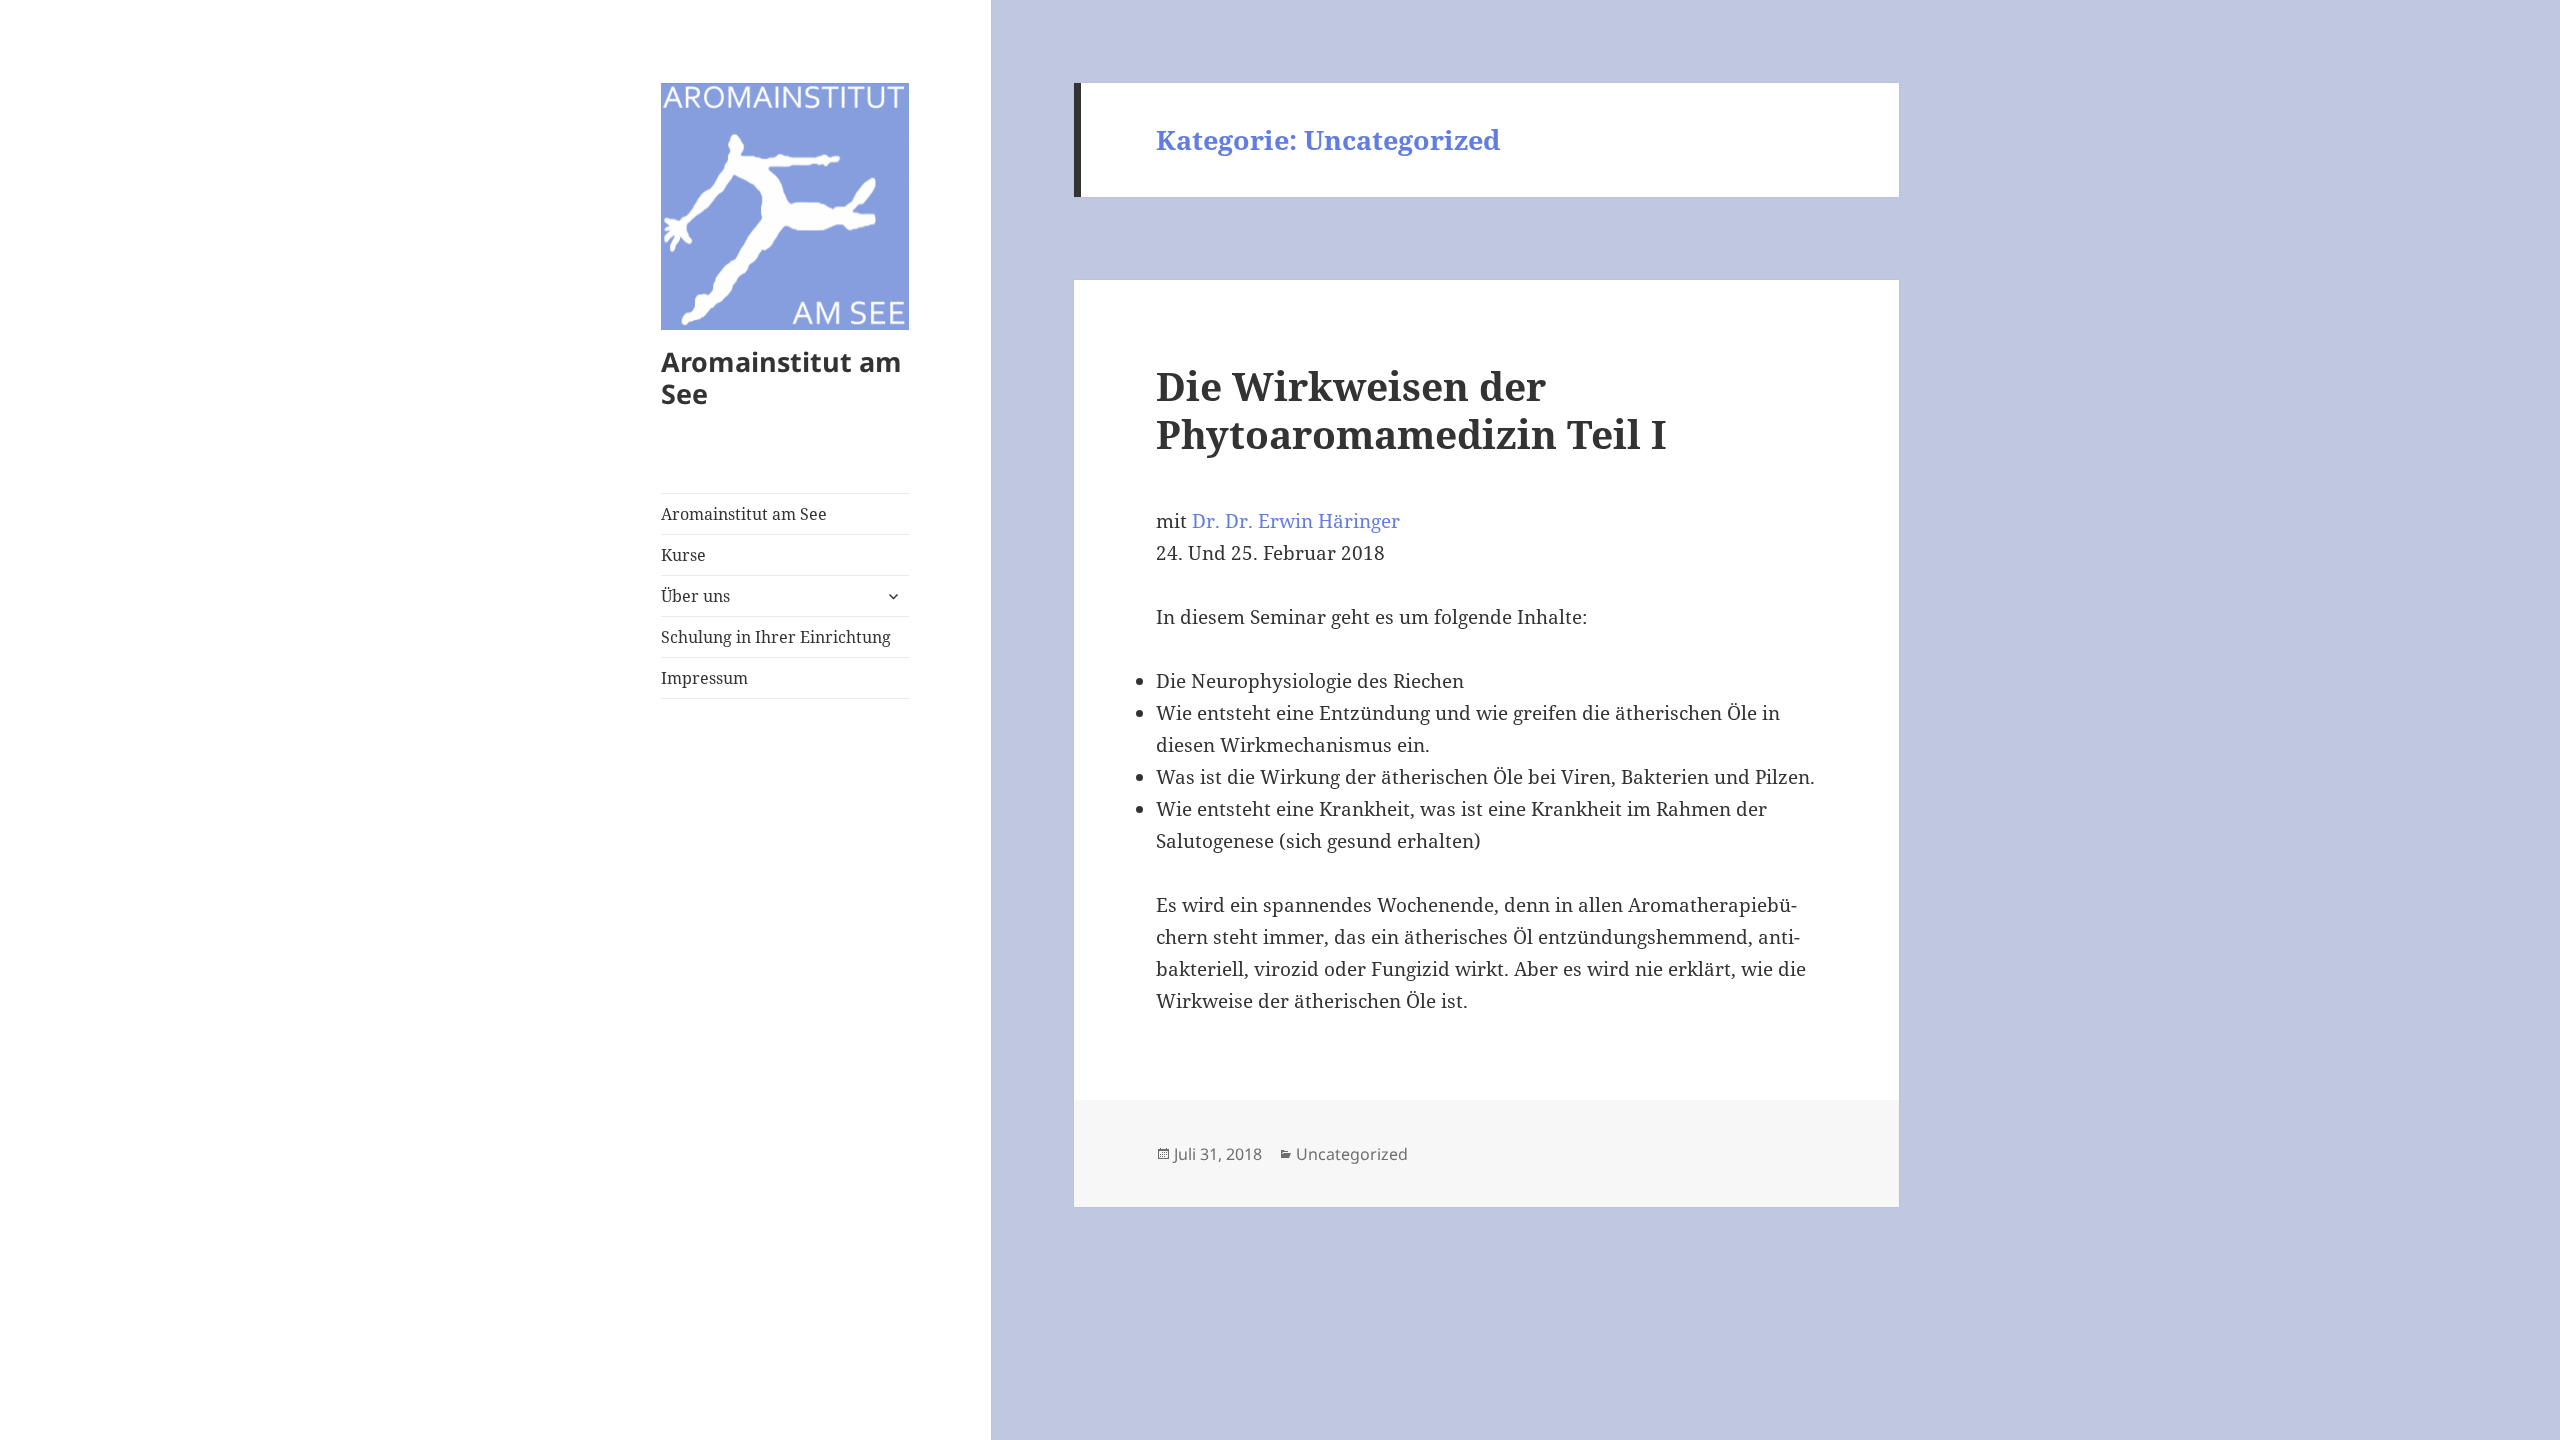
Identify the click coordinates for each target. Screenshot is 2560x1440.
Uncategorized (1352, 1154)
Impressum (704, 678)
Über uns (695, 596)
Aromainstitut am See (781, 377)
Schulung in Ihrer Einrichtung (776, 637)
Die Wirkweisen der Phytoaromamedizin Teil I (1411, 409)
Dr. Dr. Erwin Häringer (1296, 521)
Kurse (683, 555)
